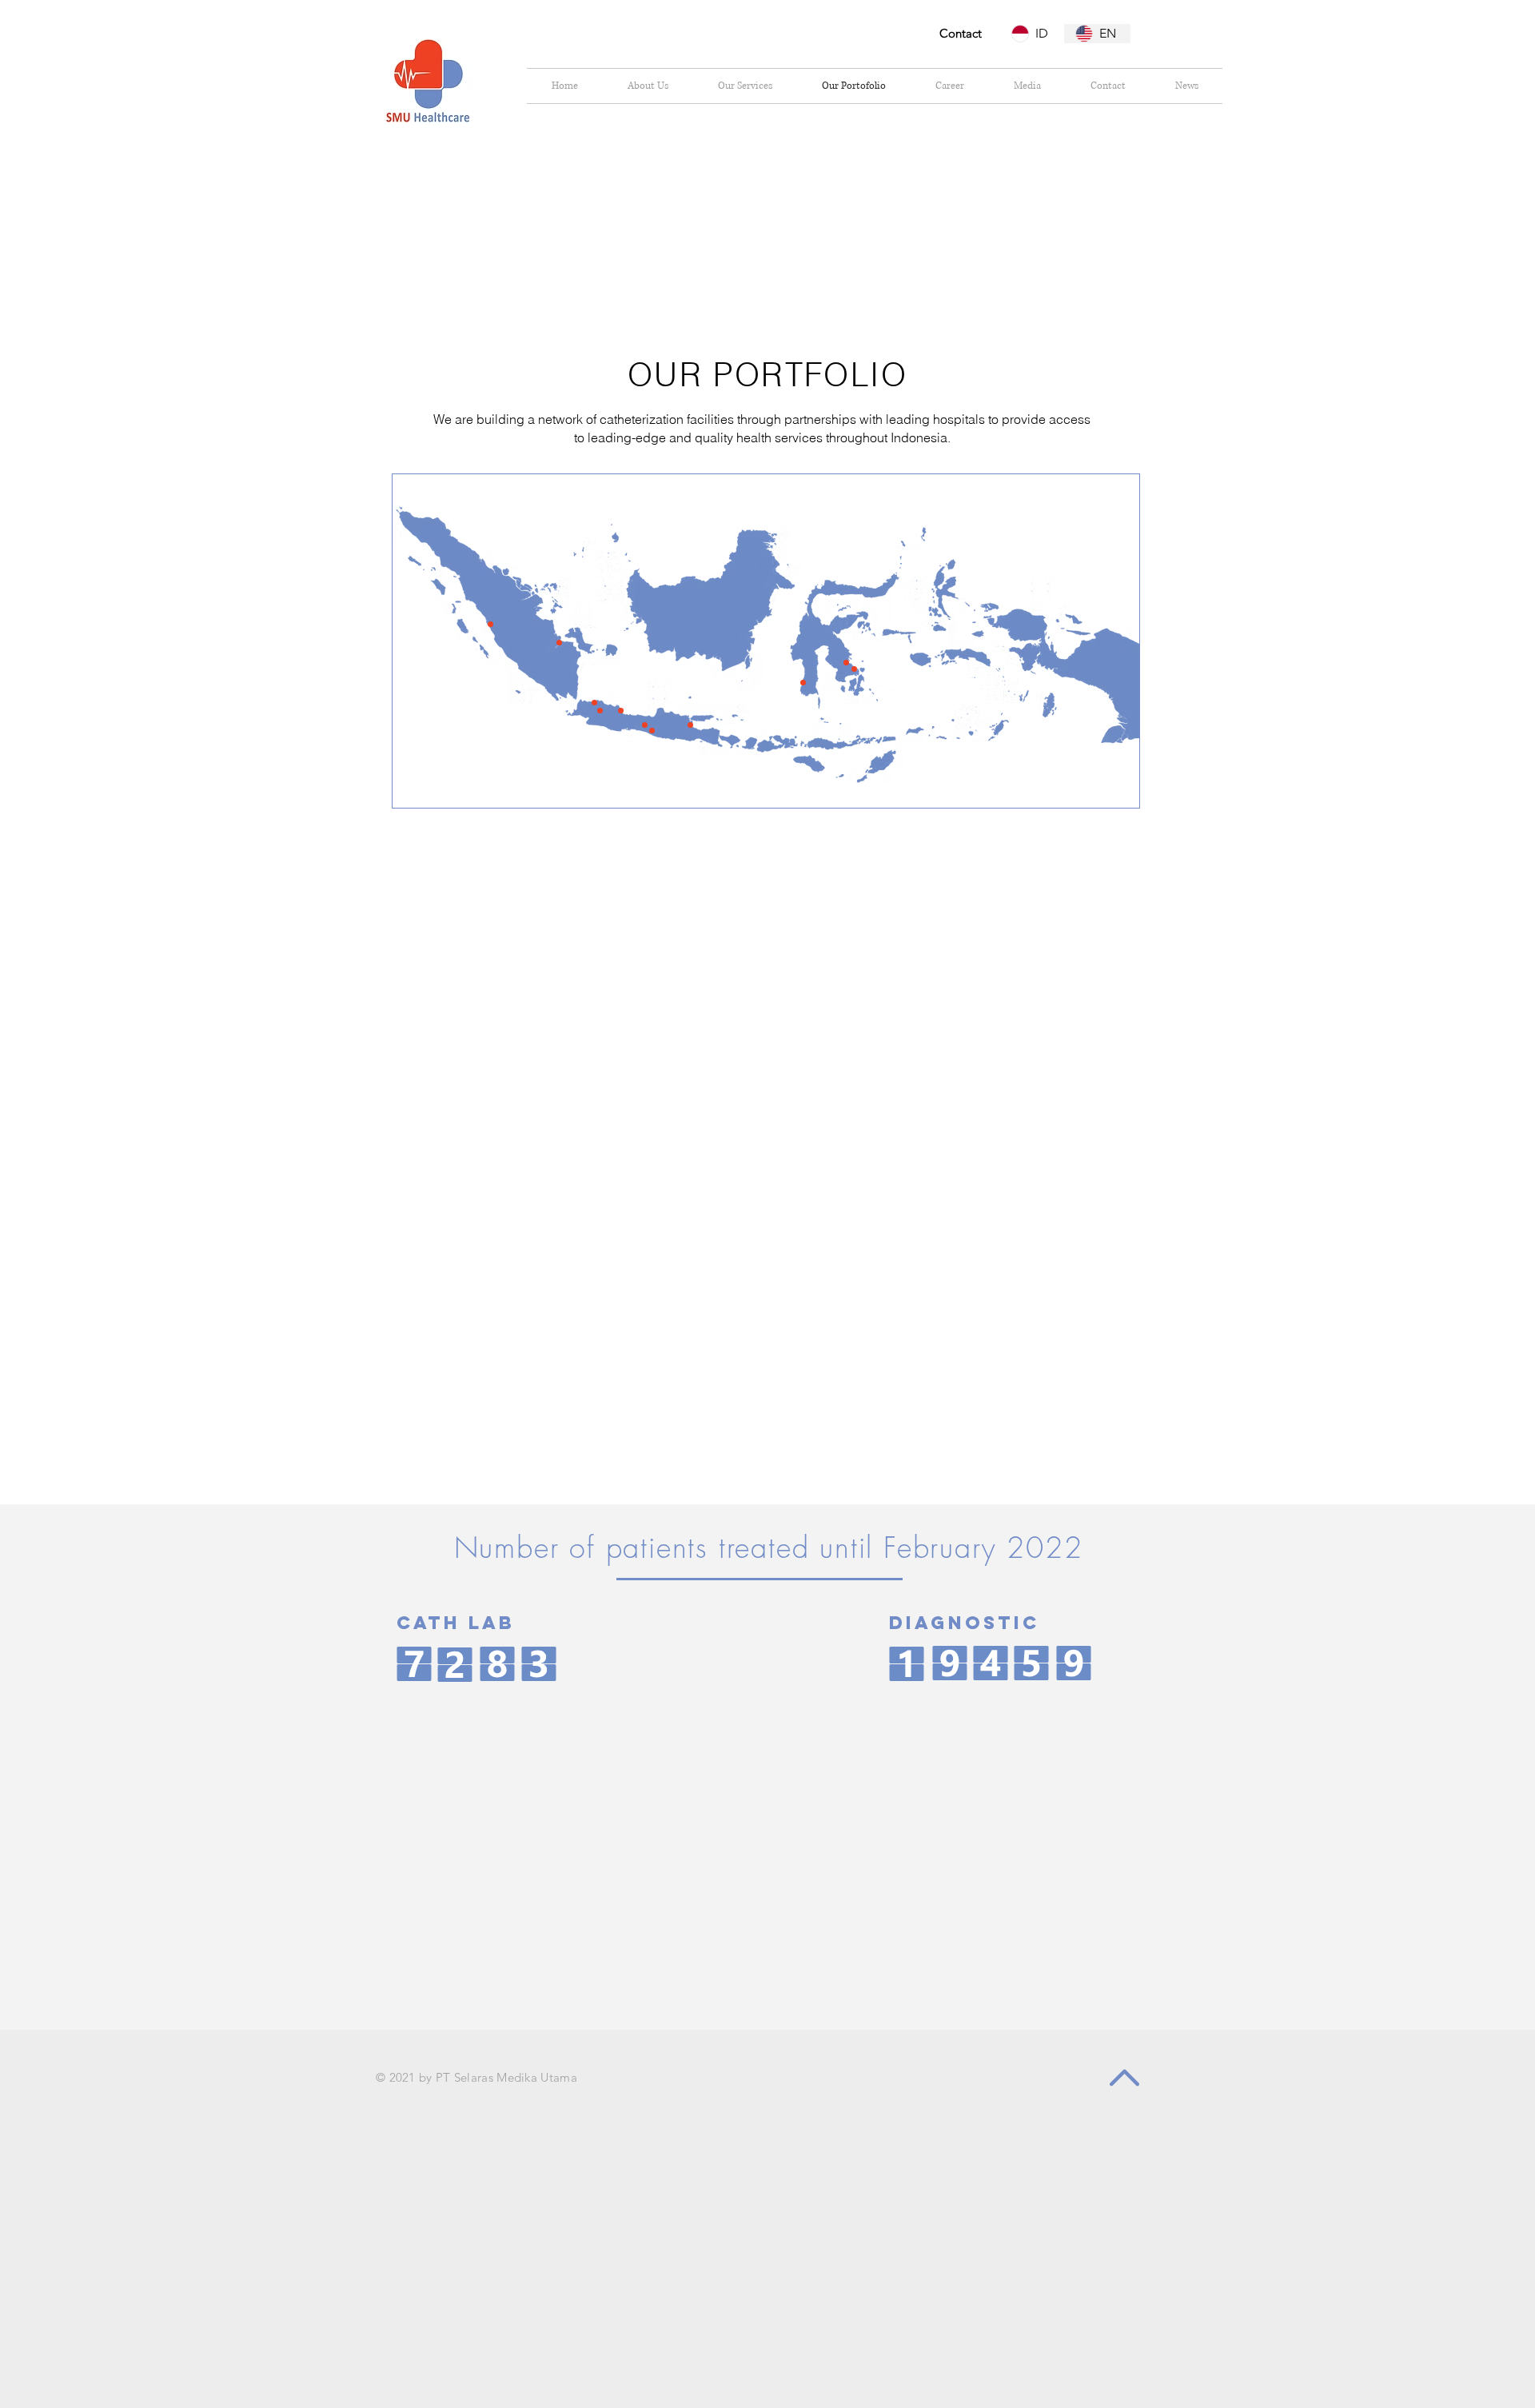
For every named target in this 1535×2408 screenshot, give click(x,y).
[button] (490, 624)
